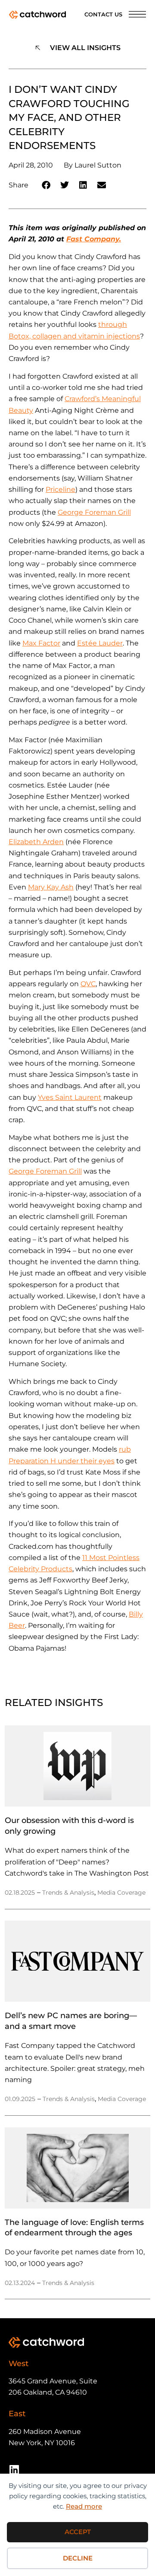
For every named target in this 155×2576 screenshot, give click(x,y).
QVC (88, 984)
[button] (46, 185)
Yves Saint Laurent (70, 1097)
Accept (78, 2532)
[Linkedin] (14, 2470)
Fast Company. (94, 239)
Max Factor (41, 643)
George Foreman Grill (94, 512)
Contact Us (103, 14)
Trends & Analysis (68, 1892)
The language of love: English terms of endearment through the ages (74, 2227)
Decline (78, 2558)
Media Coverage (121, 1892)
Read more (84, 2506)
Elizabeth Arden (36, 842)
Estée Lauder (100, 643)
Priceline (60, 489)
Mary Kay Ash (51, 887)
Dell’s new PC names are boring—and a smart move (71, 2021)
